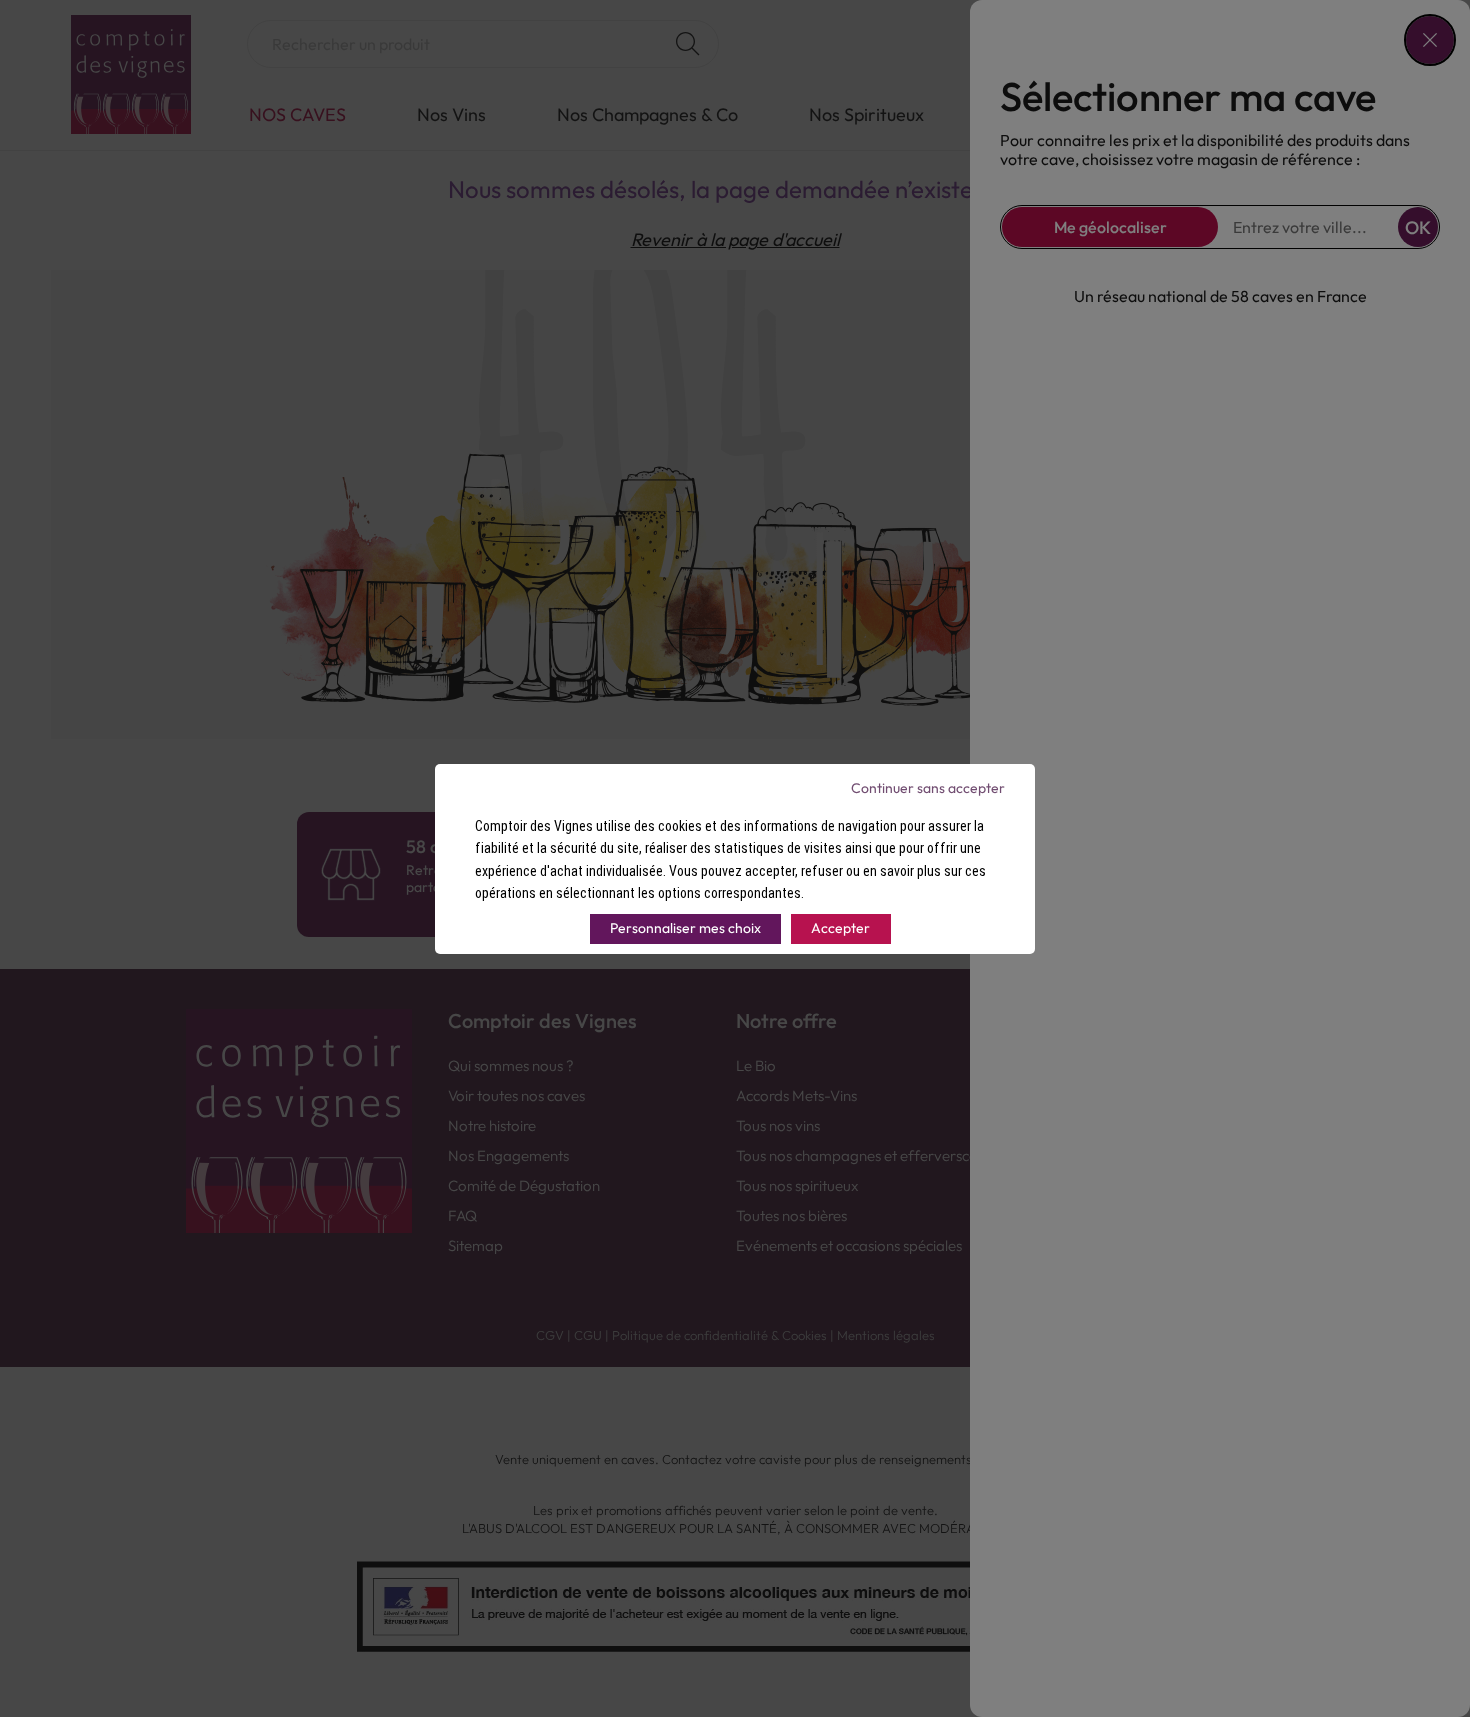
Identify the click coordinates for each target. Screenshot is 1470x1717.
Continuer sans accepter (928, 788)
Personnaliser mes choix (685, 928)
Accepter (840, 928)
